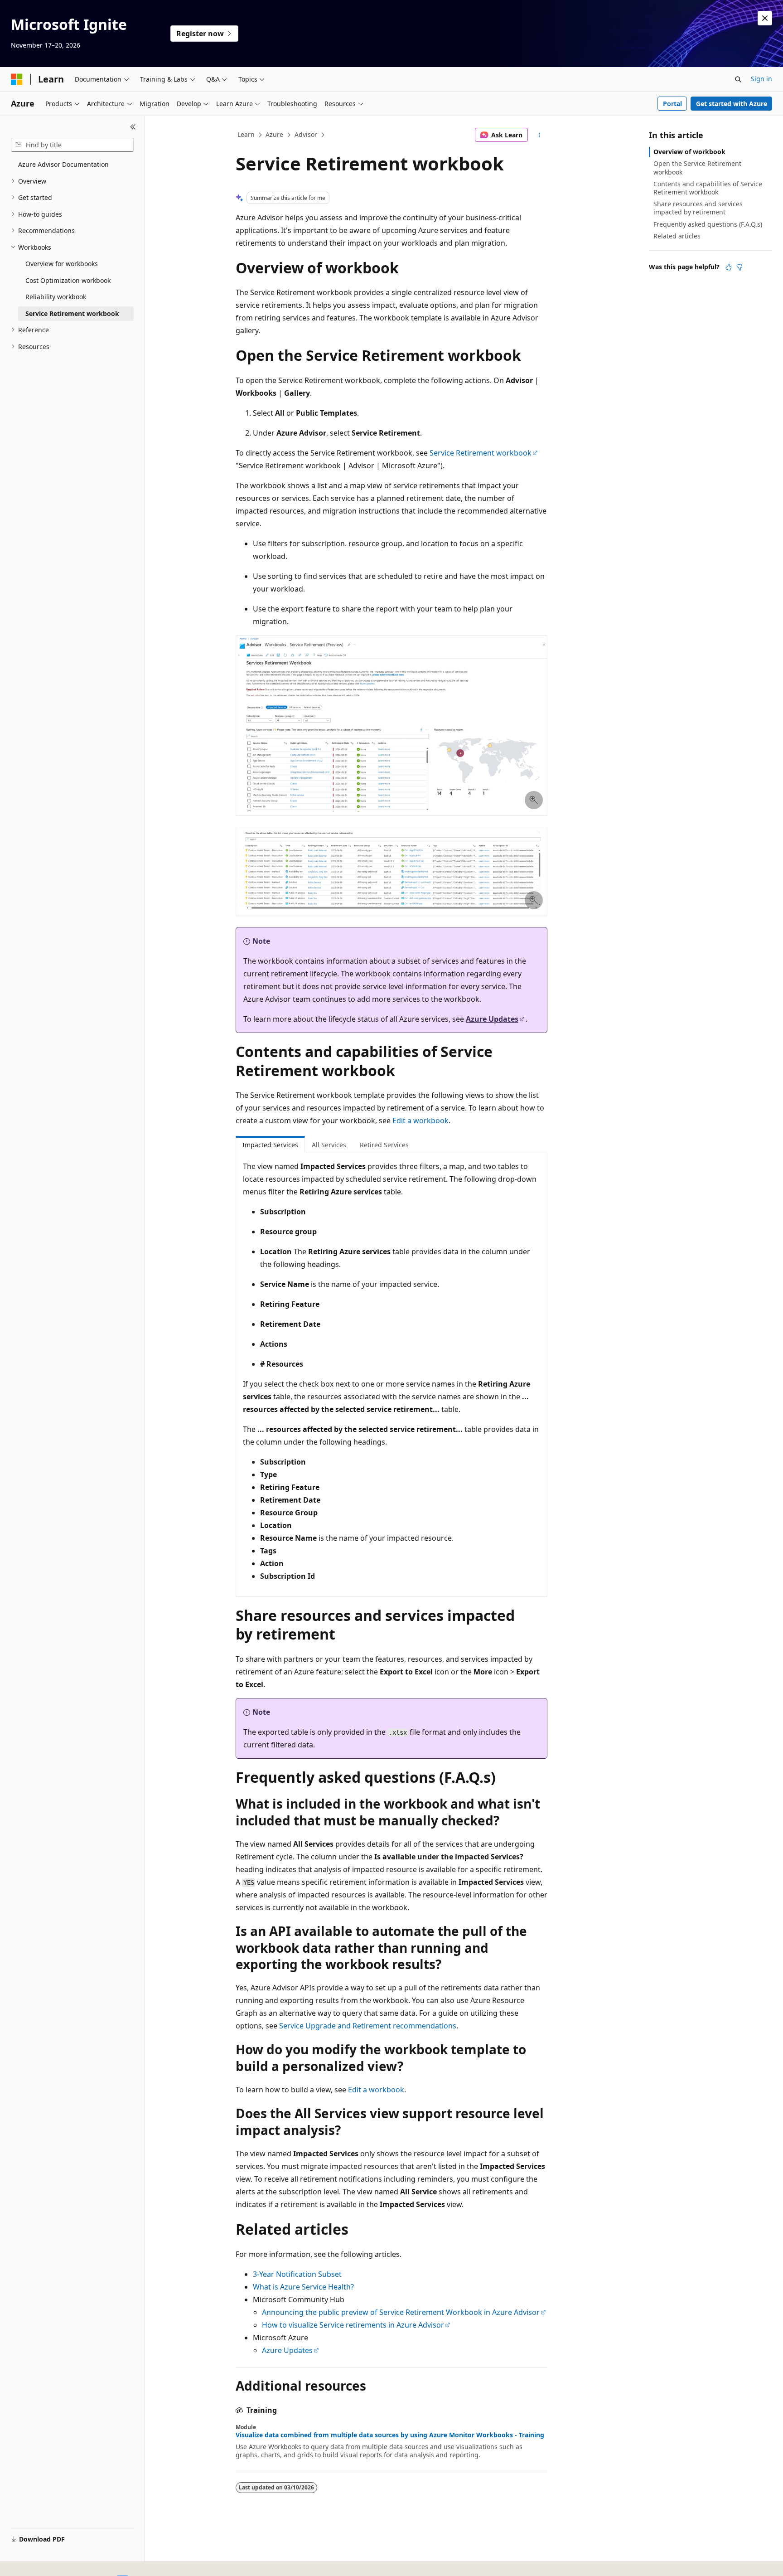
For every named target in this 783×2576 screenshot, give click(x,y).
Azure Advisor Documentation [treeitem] (63, 164)
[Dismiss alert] (765, 18)
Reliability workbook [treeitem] (56, 297)
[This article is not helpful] (739, 267)
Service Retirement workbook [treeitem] (72, 313)
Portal (672, 104)
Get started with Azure (732, 104)
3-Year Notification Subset (297, 2274)
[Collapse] (133, 127)
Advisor (306, 134)
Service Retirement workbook (481, 453)
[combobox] (72, 145)
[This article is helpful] (729, 267)
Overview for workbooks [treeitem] (62, 264)
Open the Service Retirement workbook (697, 167)
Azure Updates (492, 1019)
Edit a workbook (420, 1121)
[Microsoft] (17, 79)
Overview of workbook (689, 152)
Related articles (677, 236)
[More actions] (539, 135)
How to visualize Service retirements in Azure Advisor (353, 2325)
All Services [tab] (329, 1145)
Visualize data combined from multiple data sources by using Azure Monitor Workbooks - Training (390, 2435)
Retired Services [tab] (384, 1145)
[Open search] (738, 79)
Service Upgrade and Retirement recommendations (368, 2026)
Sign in (761, 79)
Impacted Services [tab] (270, 1145)
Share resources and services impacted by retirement (698, 208)
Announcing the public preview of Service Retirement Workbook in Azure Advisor (401, 2312)
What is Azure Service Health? (303, 2287)
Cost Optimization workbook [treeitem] (68, 280)
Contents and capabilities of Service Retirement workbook (708, 188)
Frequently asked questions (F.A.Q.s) (708, 224)
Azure (274, 134)
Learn (246, 134)
